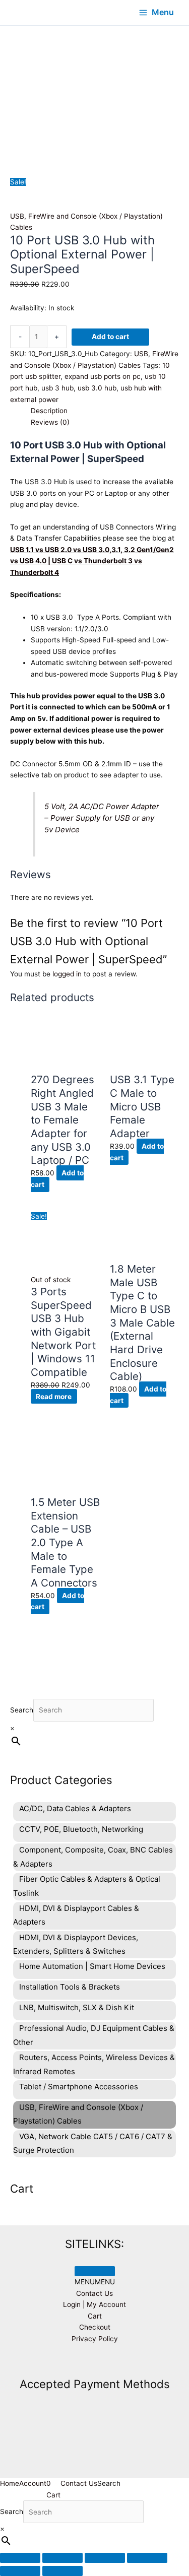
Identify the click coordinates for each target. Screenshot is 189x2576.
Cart (95, 2316)
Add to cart (110, 337)
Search (22, 1710)
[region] (94, 87)
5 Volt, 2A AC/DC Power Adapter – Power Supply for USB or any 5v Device (102, 818)
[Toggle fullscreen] (62, 2558)
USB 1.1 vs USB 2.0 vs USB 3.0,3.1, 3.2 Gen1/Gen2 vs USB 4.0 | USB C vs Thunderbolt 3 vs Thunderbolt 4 (92, 561)
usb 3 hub (57, 388)
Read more (54, 1396)
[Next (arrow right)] (62, 2571)
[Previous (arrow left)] (20, 2571)
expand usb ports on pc (103, 376)
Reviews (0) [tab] (50, 422)
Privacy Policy (95, 2339)
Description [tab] (49, 411)
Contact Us (94, 2293)
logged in (67, 974)
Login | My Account (94, 2304)
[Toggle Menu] (95, 2271)
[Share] (105, 2558)
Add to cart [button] (57, 1179)
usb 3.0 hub (97, 388)
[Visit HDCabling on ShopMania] (95, 2362)
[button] (95, 2282)
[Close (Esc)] (147, 2558)
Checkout (95, 2327)
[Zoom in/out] (20, 2558)
